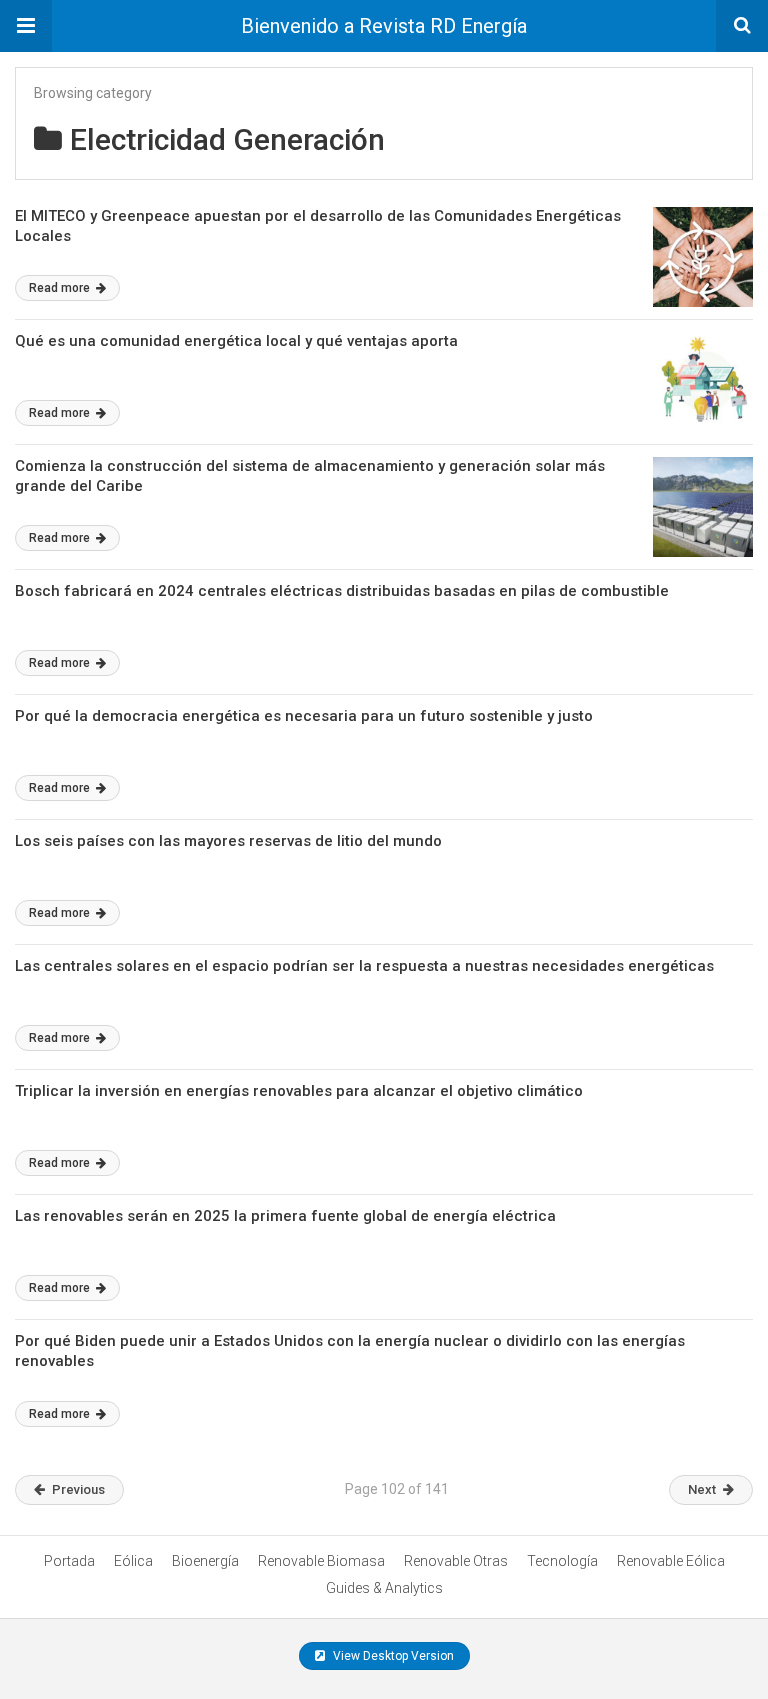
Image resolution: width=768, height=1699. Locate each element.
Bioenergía (205, 1561)
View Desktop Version (392, 1656)
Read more (61, 288)
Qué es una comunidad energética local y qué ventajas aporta (236, 341)
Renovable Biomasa (321, 1561)
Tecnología (562, 1561)
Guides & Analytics (384, 1588)
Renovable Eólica (671, 1561)
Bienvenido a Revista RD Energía (384, 26)
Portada (69, 1561)
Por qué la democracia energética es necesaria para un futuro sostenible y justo (304, 716)
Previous (78, 1489)
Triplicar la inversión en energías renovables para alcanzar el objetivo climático (299, 1091)
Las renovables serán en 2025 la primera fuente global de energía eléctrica (285, 1216)
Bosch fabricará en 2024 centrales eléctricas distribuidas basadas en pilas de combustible (342, 591)
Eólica (133, 1561)
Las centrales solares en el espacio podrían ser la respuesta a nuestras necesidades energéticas (364, 966)
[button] (26, 26)
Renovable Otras (456, 1561)
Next (702, 1489)
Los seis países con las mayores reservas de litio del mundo (228, 841)
